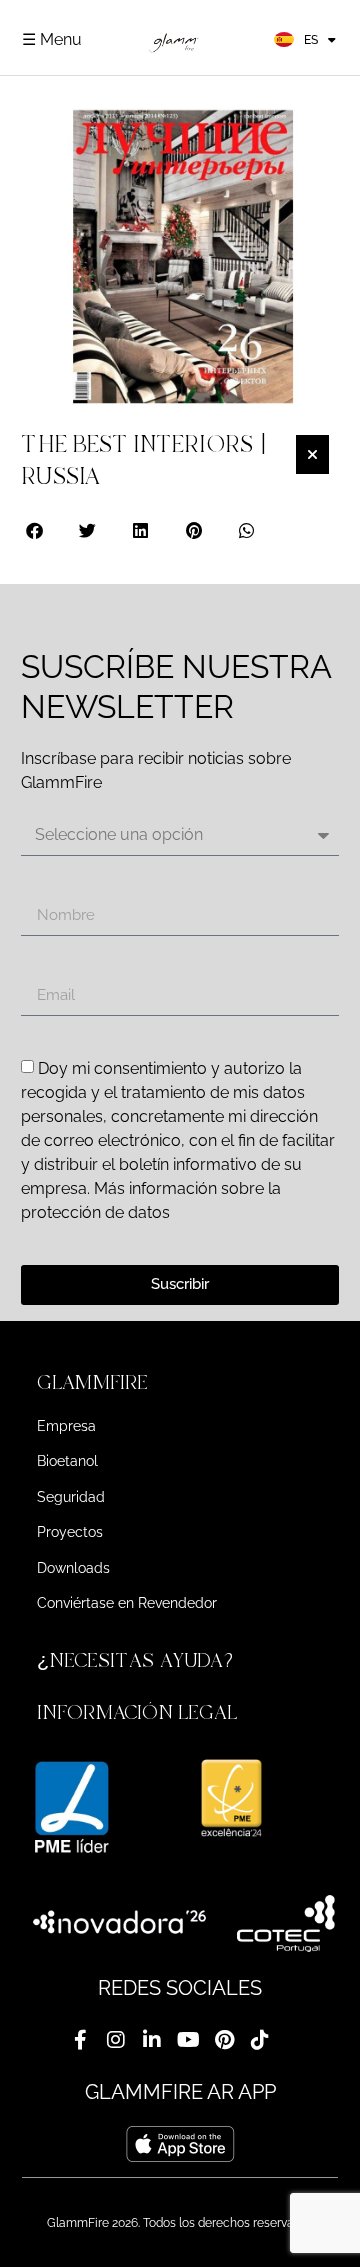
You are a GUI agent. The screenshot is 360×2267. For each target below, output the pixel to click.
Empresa (66, 1426)
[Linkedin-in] (152, 2040)
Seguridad (71, 1497)
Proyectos (70, 1532)
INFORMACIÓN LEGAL (137, 1712)
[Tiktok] (260, 2040)
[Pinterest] (224, 2040)
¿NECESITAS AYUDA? (138, 1660)
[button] (35, 530)
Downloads (73, 1568)
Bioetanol (67, 1461)
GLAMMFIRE (92, 1382)
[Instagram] (116, 2040)
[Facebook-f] (80, 2040)
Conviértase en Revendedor (127, 1603)
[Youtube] (188, 2040)
